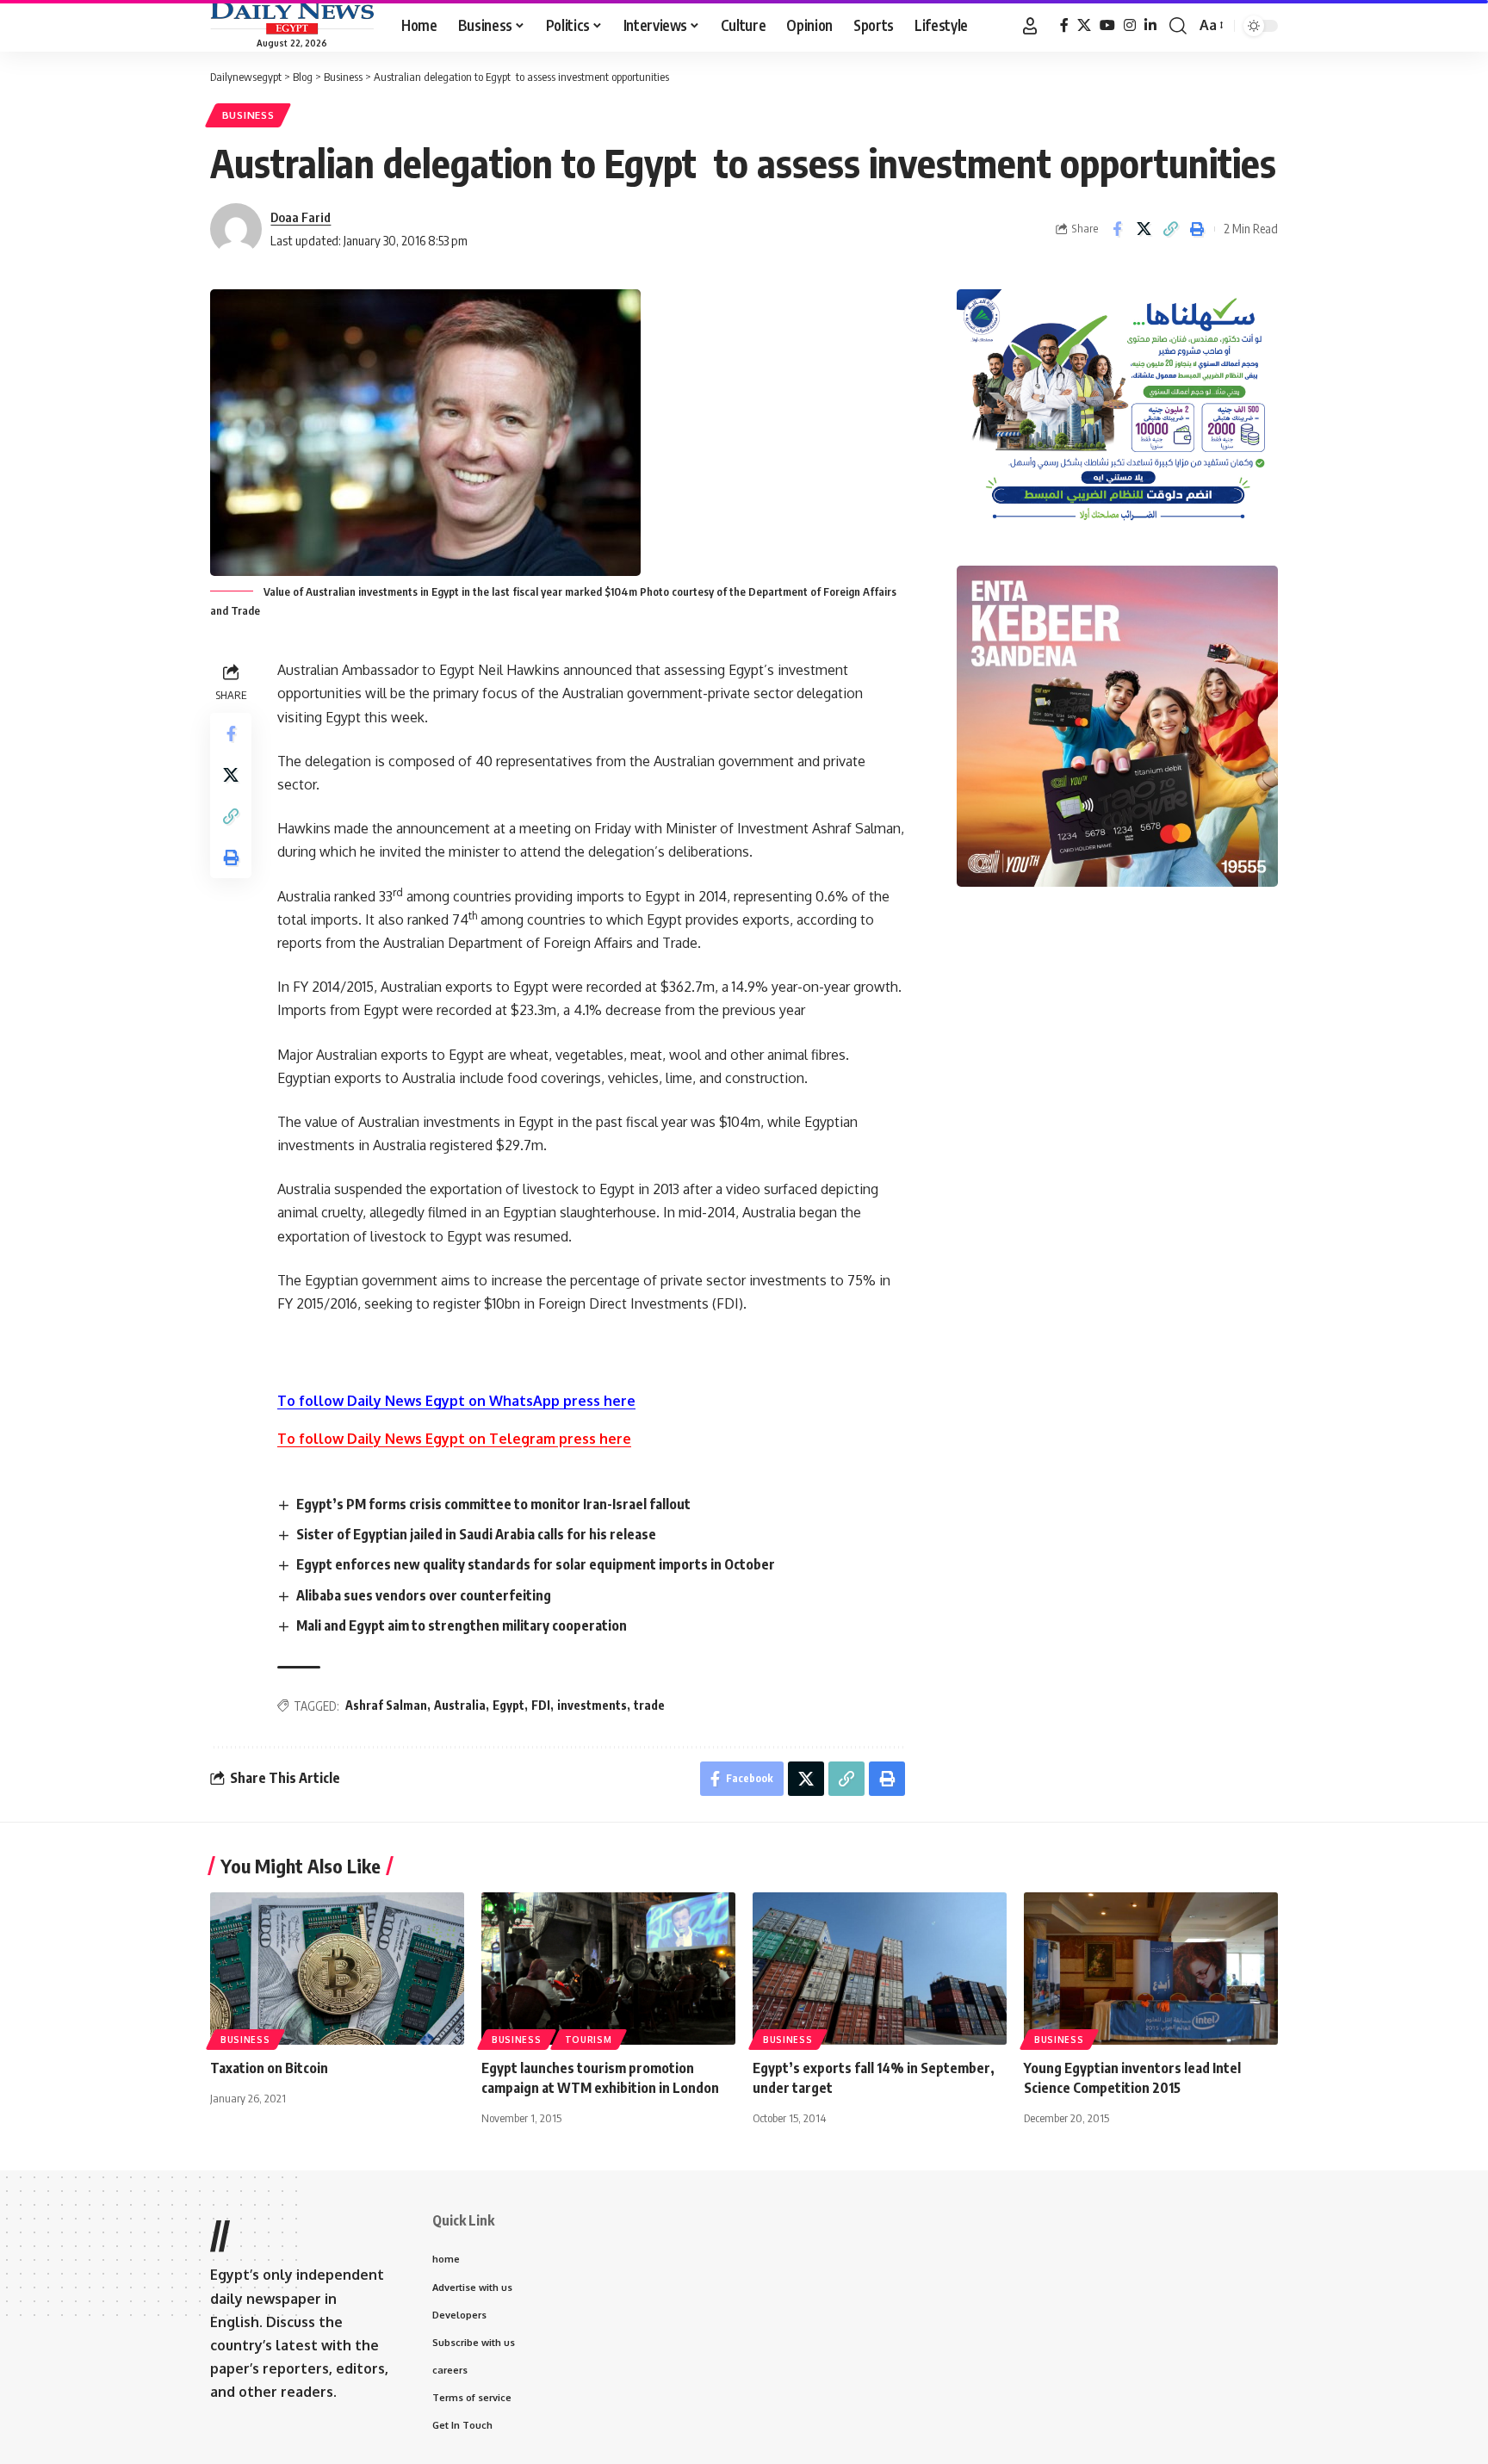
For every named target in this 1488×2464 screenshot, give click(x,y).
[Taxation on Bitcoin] (337, 1969)
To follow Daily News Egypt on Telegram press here (454, 1439)
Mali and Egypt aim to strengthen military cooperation (462, 1625)
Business (248, 115)
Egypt (508, 1705)
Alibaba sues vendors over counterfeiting (424, 1595)
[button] (1030, 26)
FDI (541, 1705)
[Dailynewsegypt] (292, 18)
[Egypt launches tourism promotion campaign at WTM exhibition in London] (608, 1969)
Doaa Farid (301, 217)
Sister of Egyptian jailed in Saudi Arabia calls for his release (476, 1534)
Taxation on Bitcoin (269, 2068)
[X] (1084, 25)
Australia (460, 1705)
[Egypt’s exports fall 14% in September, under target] (880, 1969)
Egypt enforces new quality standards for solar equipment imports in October (536, 1564)
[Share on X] (1144, 229)
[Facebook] (1064, 25)
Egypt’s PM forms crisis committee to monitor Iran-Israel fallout (493, 1504)
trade (649, 1705)
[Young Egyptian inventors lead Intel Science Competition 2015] (1151, 1969)
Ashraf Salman (386, 1705)
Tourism (589, 2040)
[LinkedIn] (1150, 25)
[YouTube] (1107, 25)
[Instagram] (1130, 25)
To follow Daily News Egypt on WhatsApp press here (456, 1401)
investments (592, 1705)
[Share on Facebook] (1117, 229)
